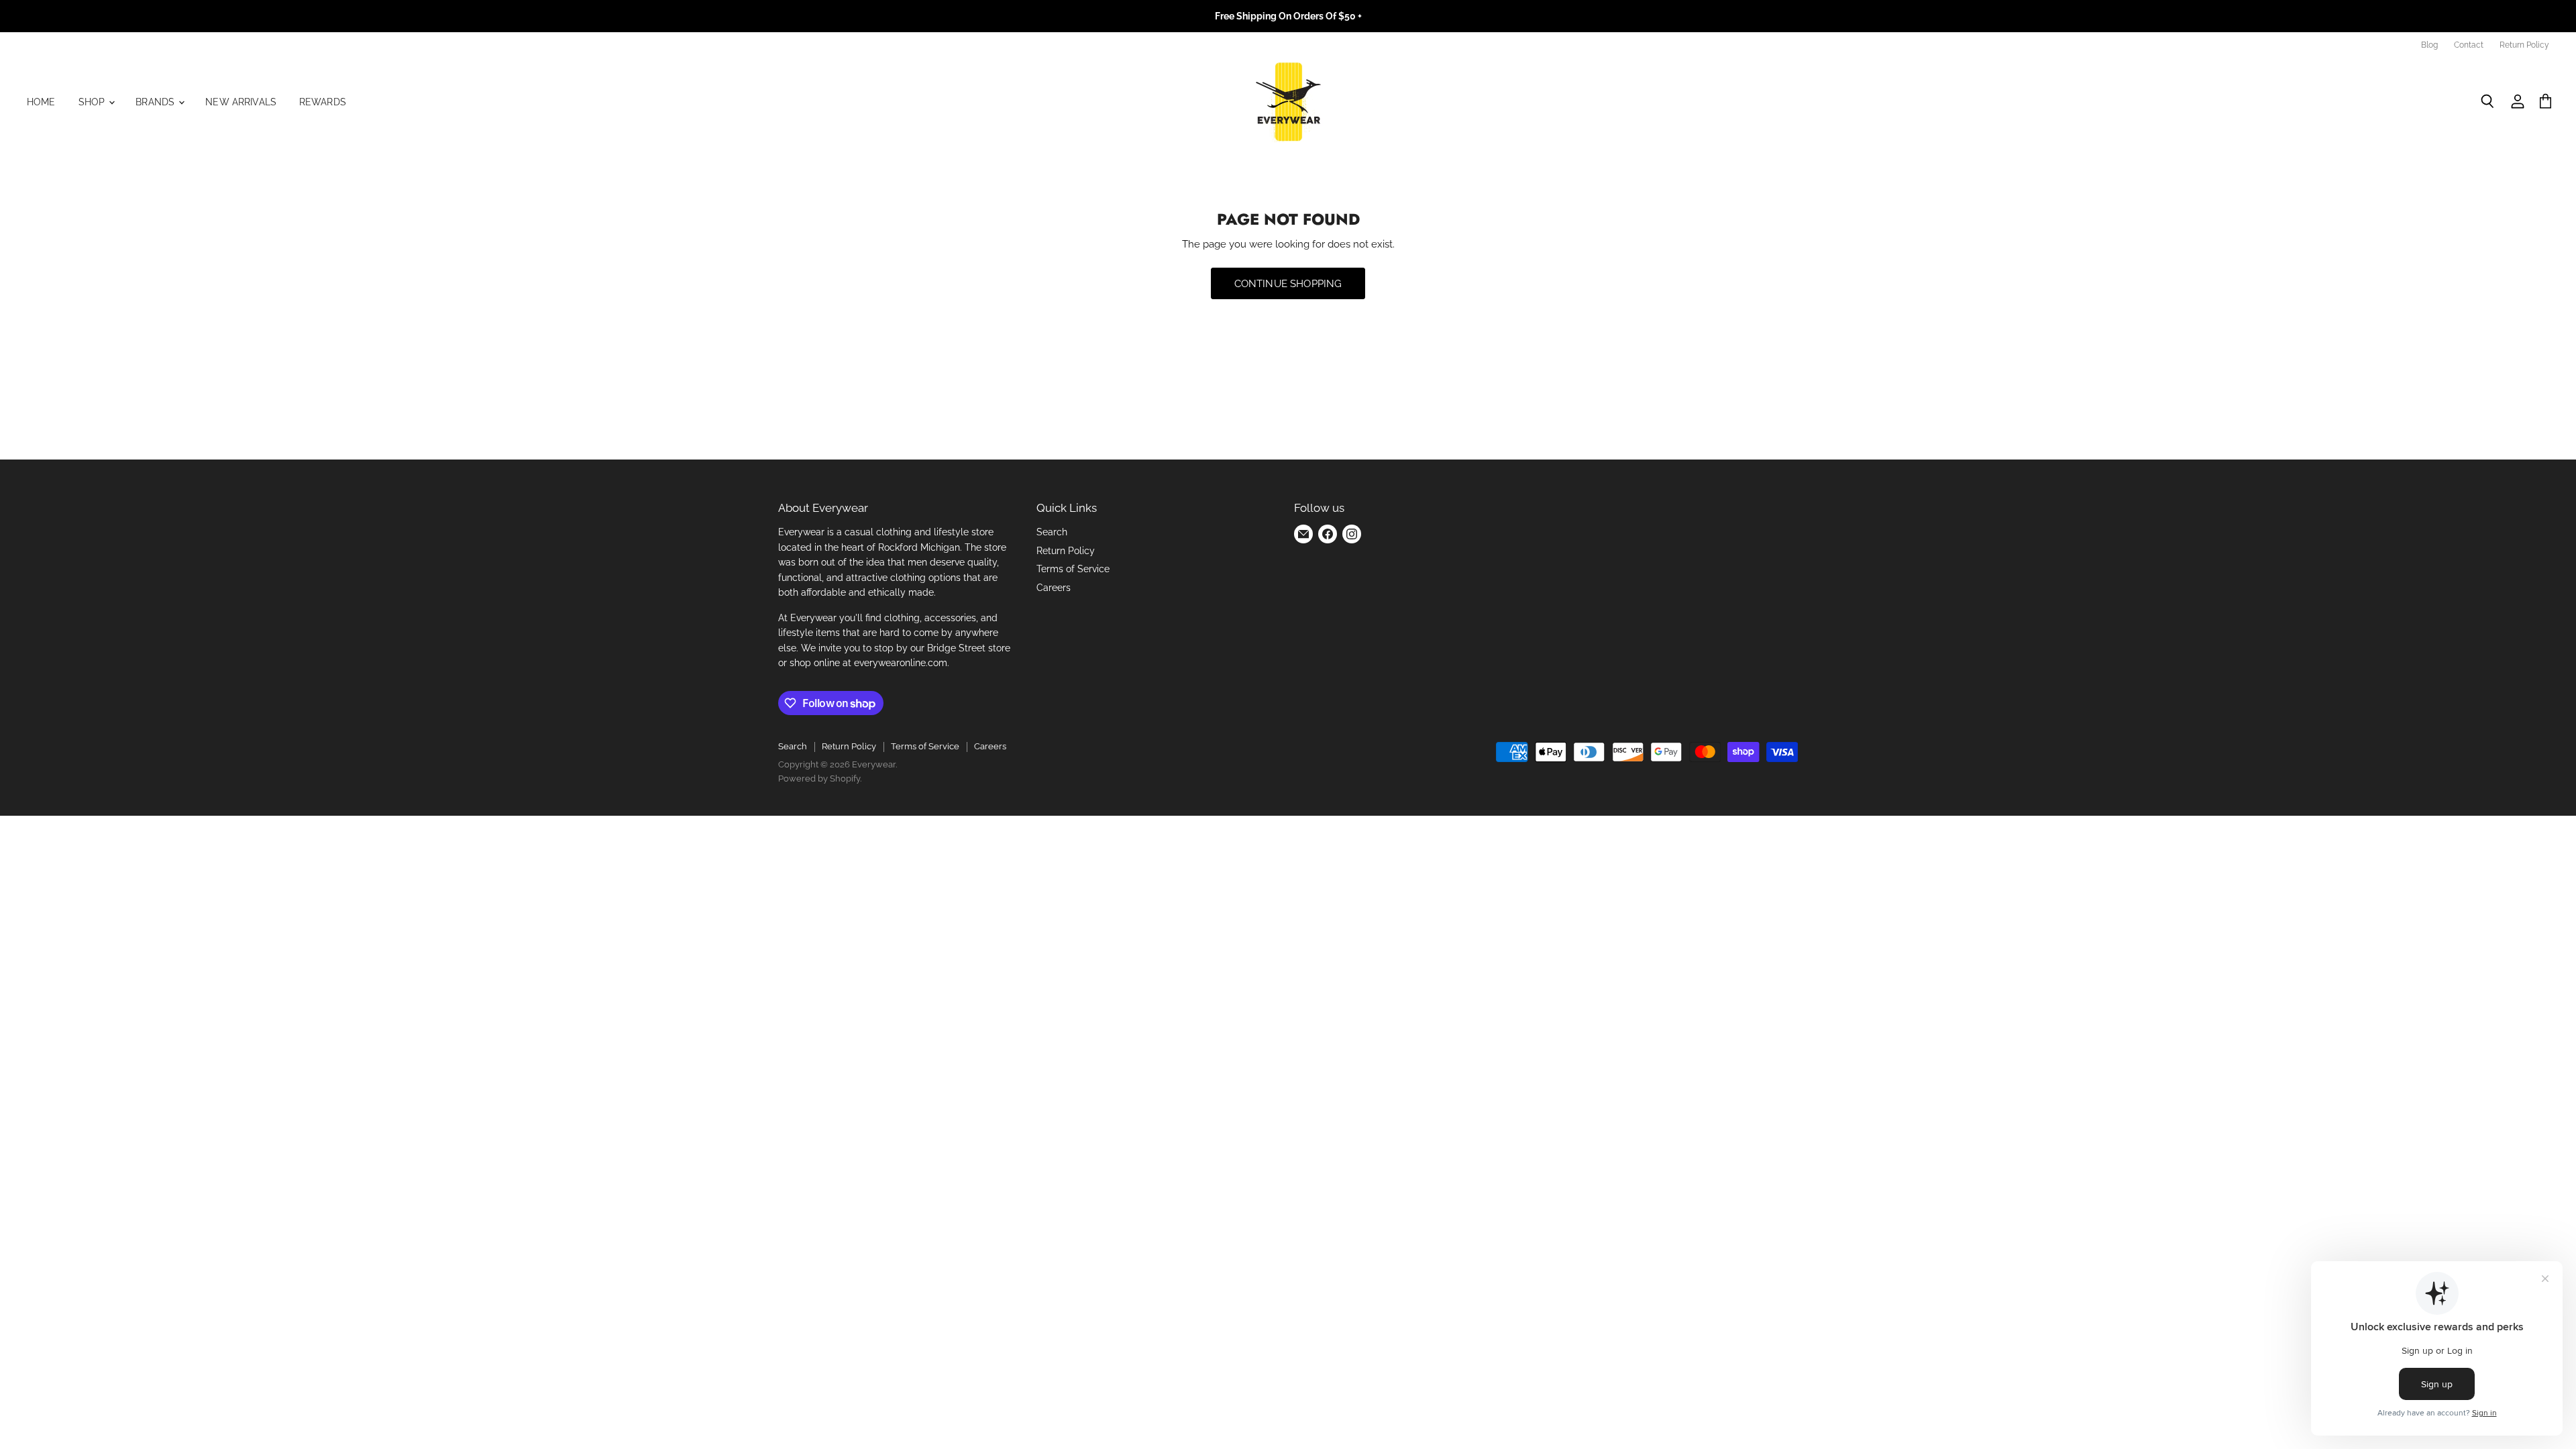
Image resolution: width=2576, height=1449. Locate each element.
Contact (2469, 45)
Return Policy (2524, 45)
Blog (2429, 45)
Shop (93, 102)
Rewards (323, 102)
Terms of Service (1073, 569)
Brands (156, 102)
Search (1052, 532)
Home (41, 102)
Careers (1054, 588)
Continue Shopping (1288, 283)
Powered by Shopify (819, 779)
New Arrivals (241, 102)
